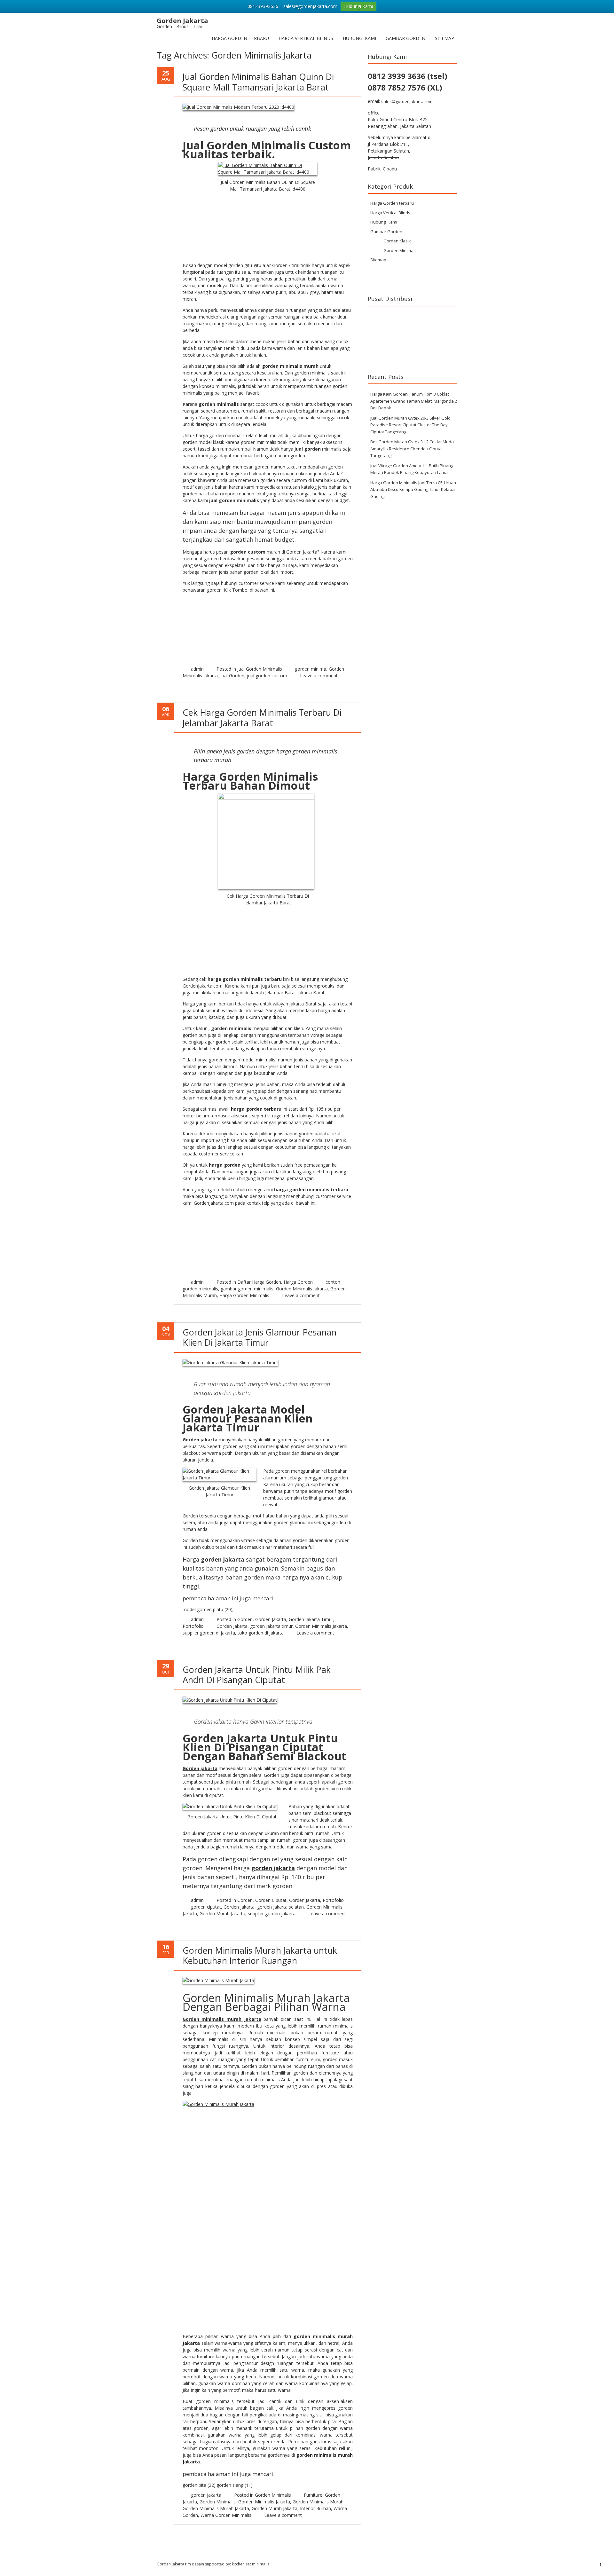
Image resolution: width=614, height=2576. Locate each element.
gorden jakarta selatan (280, 1907)
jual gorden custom (267, 676)
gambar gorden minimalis (247, 1289)
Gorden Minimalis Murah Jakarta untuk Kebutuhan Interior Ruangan (260, 1955)
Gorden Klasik (397, 241)
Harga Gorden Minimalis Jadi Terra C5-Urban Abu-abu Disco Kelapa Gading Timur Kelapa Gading (413, 489)
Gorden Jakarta (271, 1619)
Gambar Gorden (405, 38)
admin (197, 669)
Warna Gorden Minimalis (226, 2515)
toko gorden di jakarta (261, 1633)
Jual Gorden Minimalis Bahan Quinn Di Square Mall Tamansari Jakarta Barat (258, 82)
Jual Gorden (232, 676)
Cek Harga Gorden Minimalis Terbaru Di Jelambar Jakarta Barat (262, 717)
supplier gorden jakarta (272, 1914)
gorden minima (311, 669)
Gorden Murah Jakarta (222, 1914)
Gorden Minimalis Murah (318, 2502)
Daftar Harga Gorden (259, 1282)
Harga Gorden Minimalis (244, 1295)
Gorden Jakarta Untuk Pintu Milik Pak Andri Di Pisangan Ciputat (257, 1675)
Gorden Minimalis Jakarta (302, 1289)
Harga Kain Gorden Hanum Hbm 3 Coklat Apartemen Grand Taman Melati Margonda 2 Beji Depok (414, 401)
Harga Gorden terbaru (240, 38)
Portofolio (193, 1626)
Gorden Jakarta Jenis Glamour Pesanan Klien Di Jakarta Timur (260, 1337)
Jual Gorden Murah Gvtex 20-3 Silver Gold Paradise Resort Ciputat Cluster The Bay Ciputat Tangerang (410, 425)
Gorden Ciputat (271, 1900)
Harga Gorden (298, 1282)
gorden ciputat (206, 1907)
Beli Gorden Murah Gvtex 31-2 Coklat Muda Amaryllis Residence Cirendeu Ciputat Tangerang (412, 449)
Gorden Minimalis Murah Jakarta (216, 2508)
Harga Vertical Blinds (306, 38)
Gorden (245, 1619)
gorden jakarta (223, 1559)
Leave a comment (319, 676)
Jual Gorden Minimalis (260, 669)
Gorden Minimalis (273, 2495)
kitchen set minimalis (251, 2564)
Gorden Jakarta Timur (311, 1619)
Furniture (313, 2495)
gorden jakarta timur (271, 1626)
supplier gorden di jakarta (209, 1633)
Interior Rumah (315, 2508)
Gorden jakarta (200, 1440)
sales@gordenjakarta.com (407, 101)
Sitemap (445, 38)
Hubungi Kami (359, 38)
